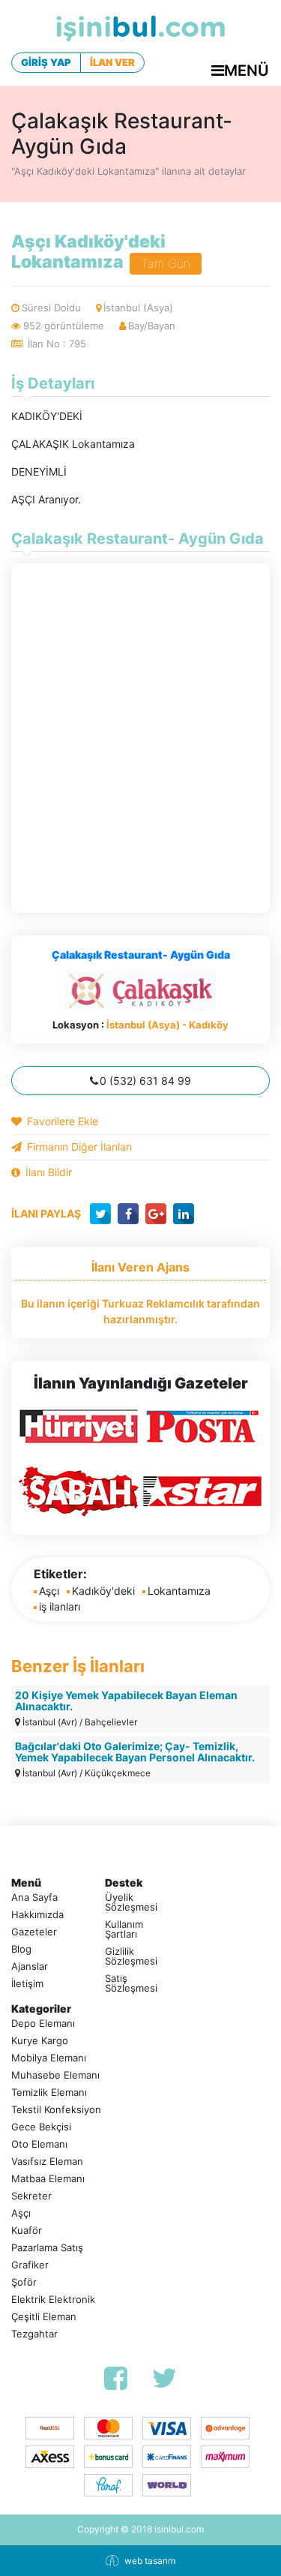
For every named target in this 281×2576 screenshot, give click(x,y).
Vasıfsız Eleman (47, 2162)
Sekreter (31, 2196)
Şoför (24, 2282)
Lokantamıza (179, 1591)
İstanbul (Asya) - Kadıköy (167, 1025)
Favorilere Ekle (63, 1121)
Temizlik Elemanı (49, 2093)
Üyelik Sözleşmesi (131, 1902)
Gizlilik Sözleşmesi (131, 1956)
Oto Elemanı (39, 2144)
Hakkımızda (37, 1915)
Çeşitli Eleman (44, 2317)
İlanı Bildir (49, 1172)
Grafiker (30, 2265)
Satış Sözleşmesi (131, 1983)
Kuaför (27, 2231)
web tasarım (150, 2561)
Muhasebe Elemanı (55, 2075)
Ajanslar (30, 1967)
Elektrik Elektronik (53, 2300)
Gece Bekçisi (41, 2127)
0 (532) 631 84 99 (145, 1081)
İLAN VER (112, 62)
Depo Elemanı (43, 2024)
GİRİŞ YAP (46, 62)
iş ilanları (60, 1606)
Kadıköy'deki (103, 1591)
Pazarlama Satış (47, 2248)
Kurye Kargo (40, 2041)
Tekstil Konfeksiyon (56, 2110)
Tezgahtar (34, 2334)
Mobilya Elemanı (49, 2058)
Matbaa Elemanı (48, 2179)
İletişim (27, 1984)
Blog (21, 1949)
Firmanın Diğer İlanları (79, 1147)
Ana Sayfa (34, 1897)
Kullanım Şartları (124, 1929)
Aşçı (49, 1591)
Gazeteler (34, 1932)
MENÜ (247, 71)
